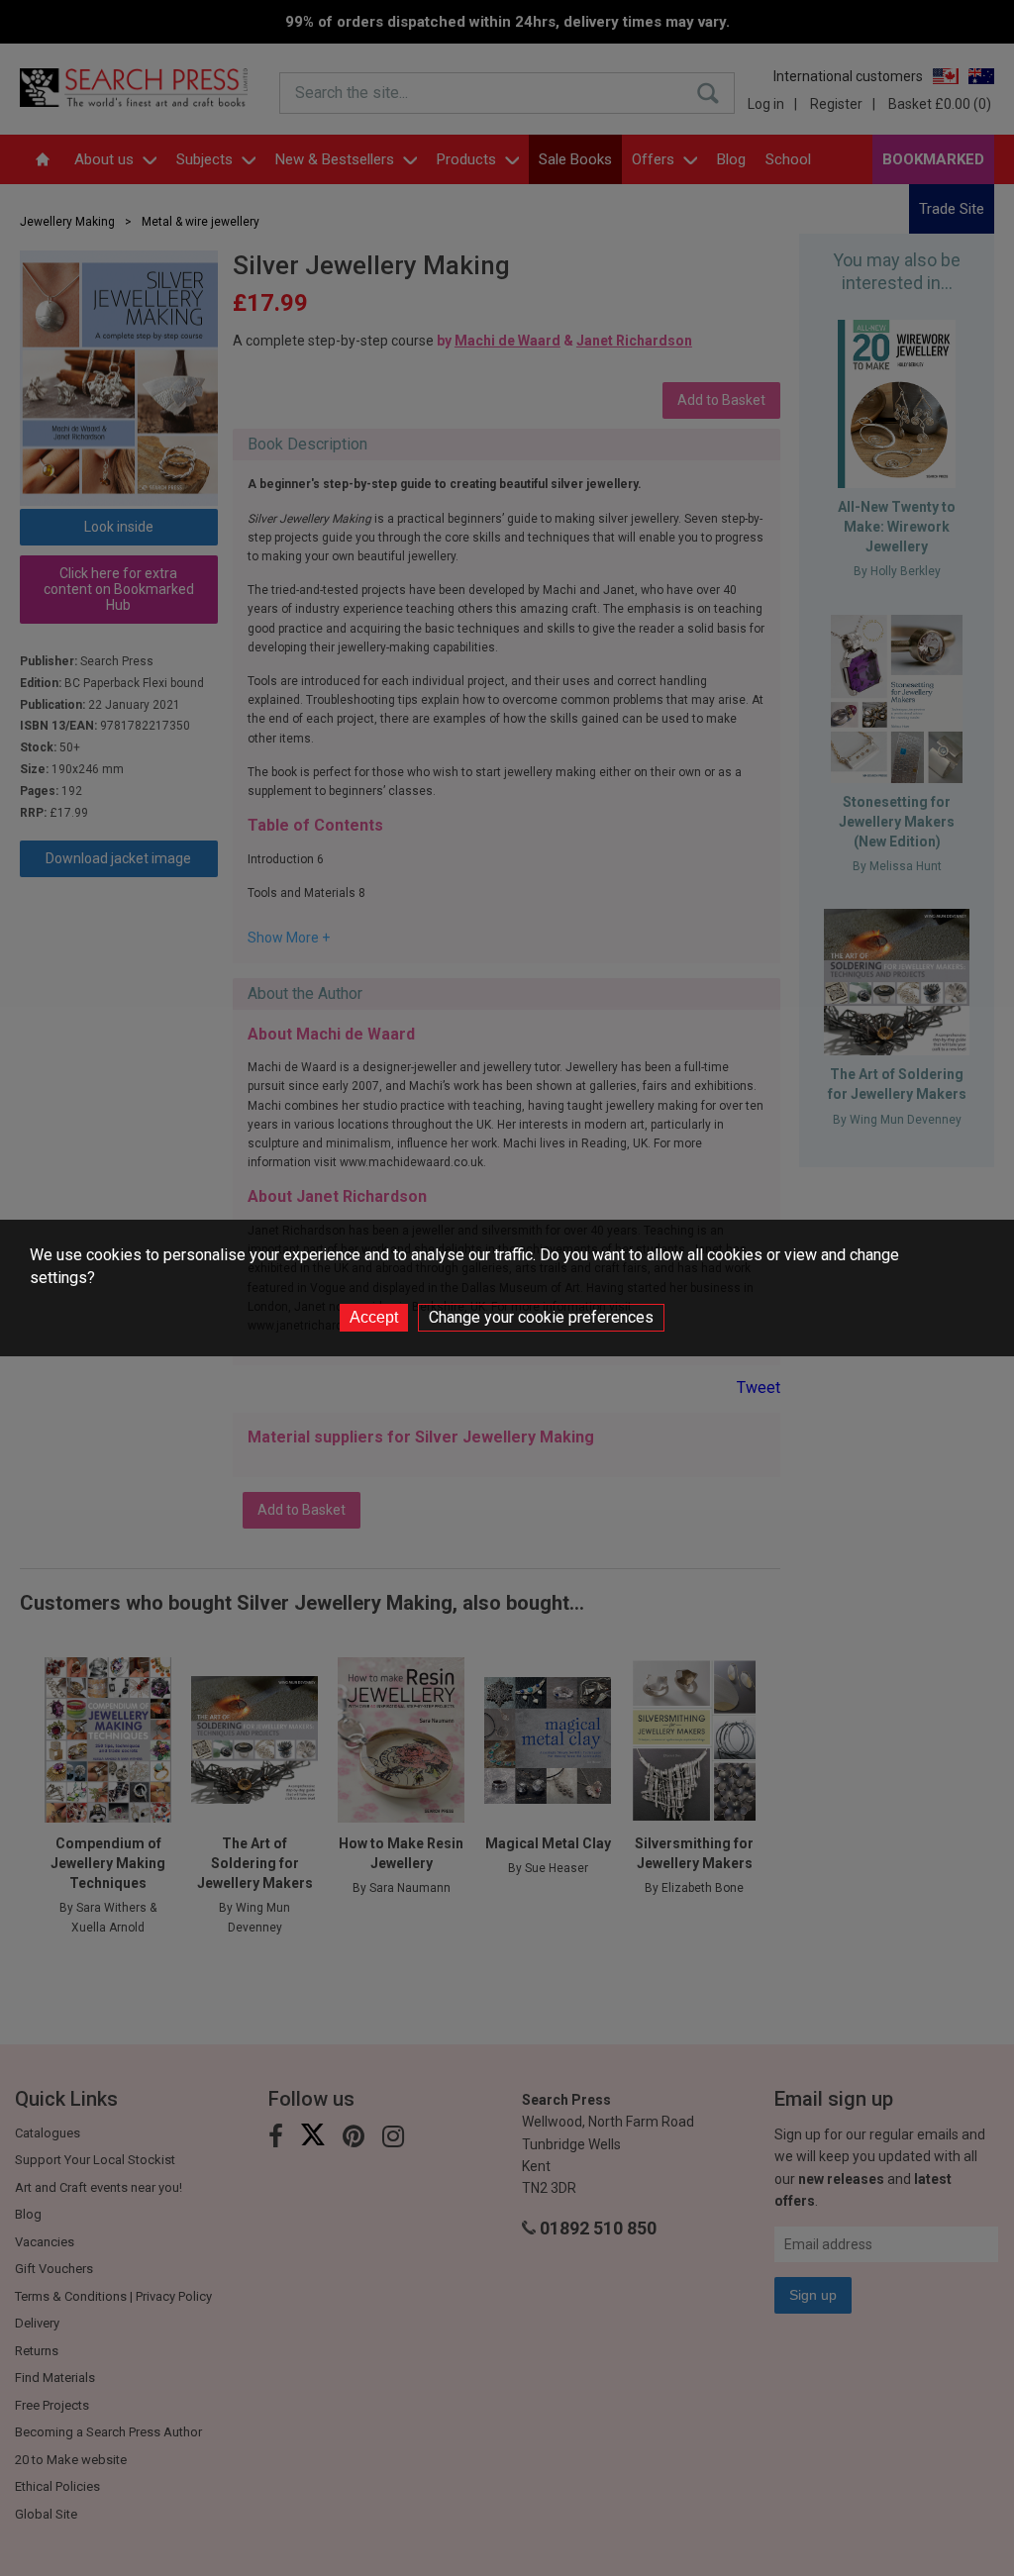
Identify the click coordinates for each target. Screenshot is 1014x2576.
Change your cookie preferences (541, 1317)
